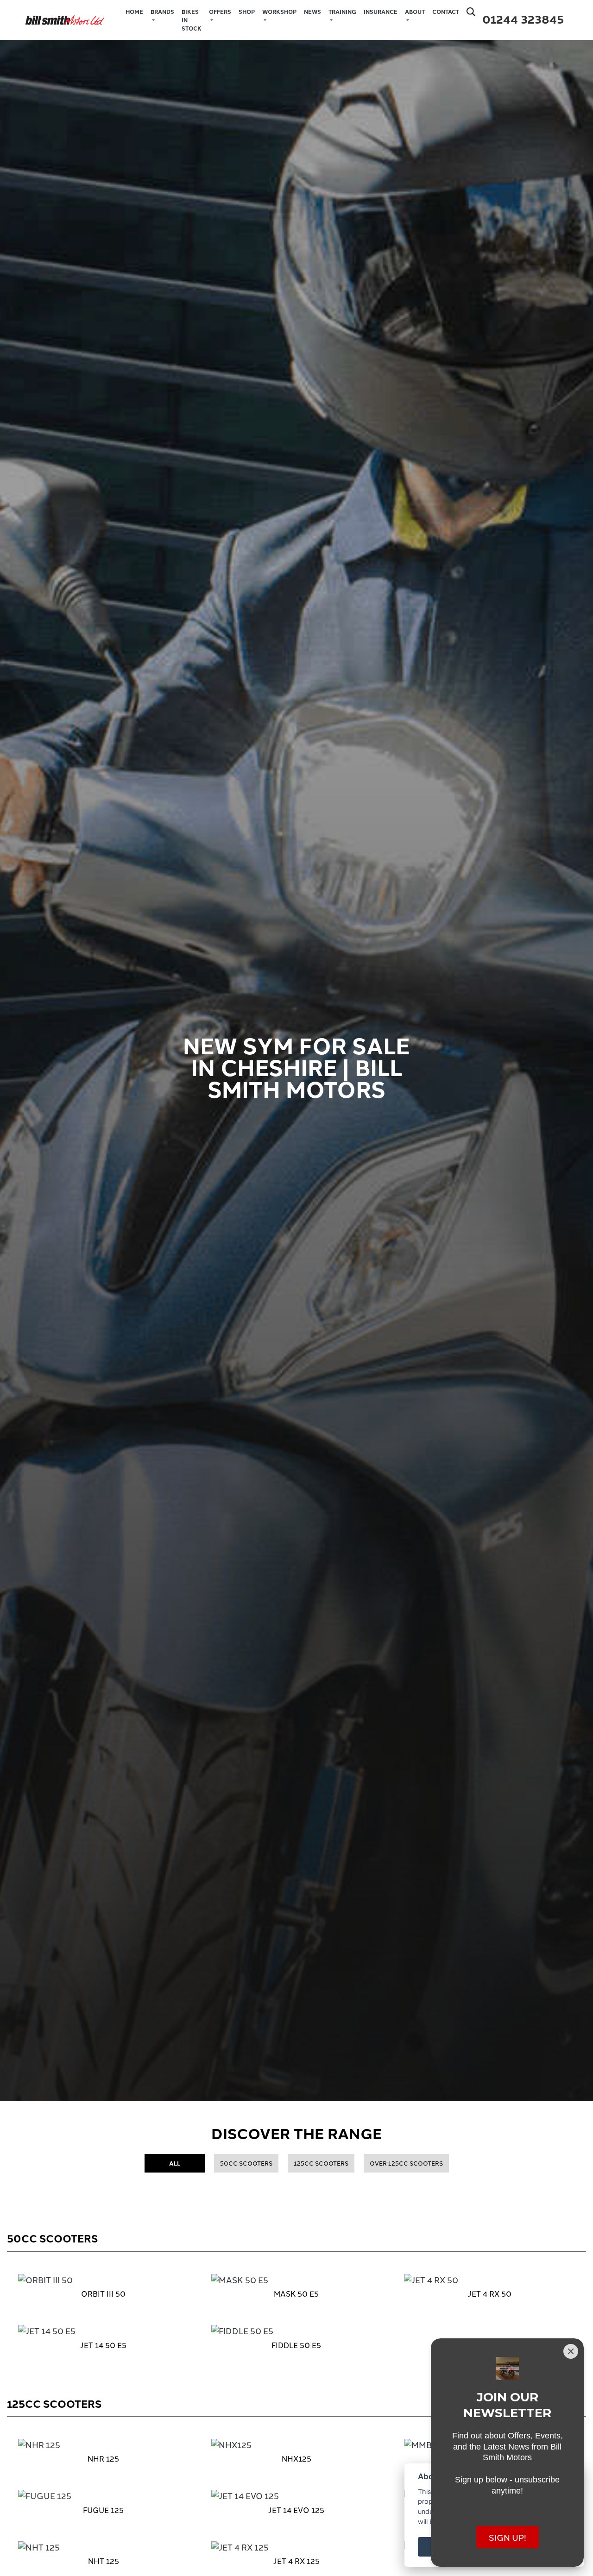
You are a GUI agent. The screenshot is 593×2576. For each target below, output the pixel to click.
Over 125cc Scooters (406, 2163)
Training (342, 12)
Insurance (381, 12)
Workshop (279, 12)
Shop (247, 12)
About (415, 12)
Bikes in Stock (192, 20)
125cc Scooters (321, 2163)
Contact (446, 12)
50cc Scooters (246, 2163)
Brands (162, 12)
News (312, 12)
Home (134, 12)
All (175, 2163)
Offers (220, 12)
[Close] (571, 2351)
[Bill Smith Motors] (65, 18)
